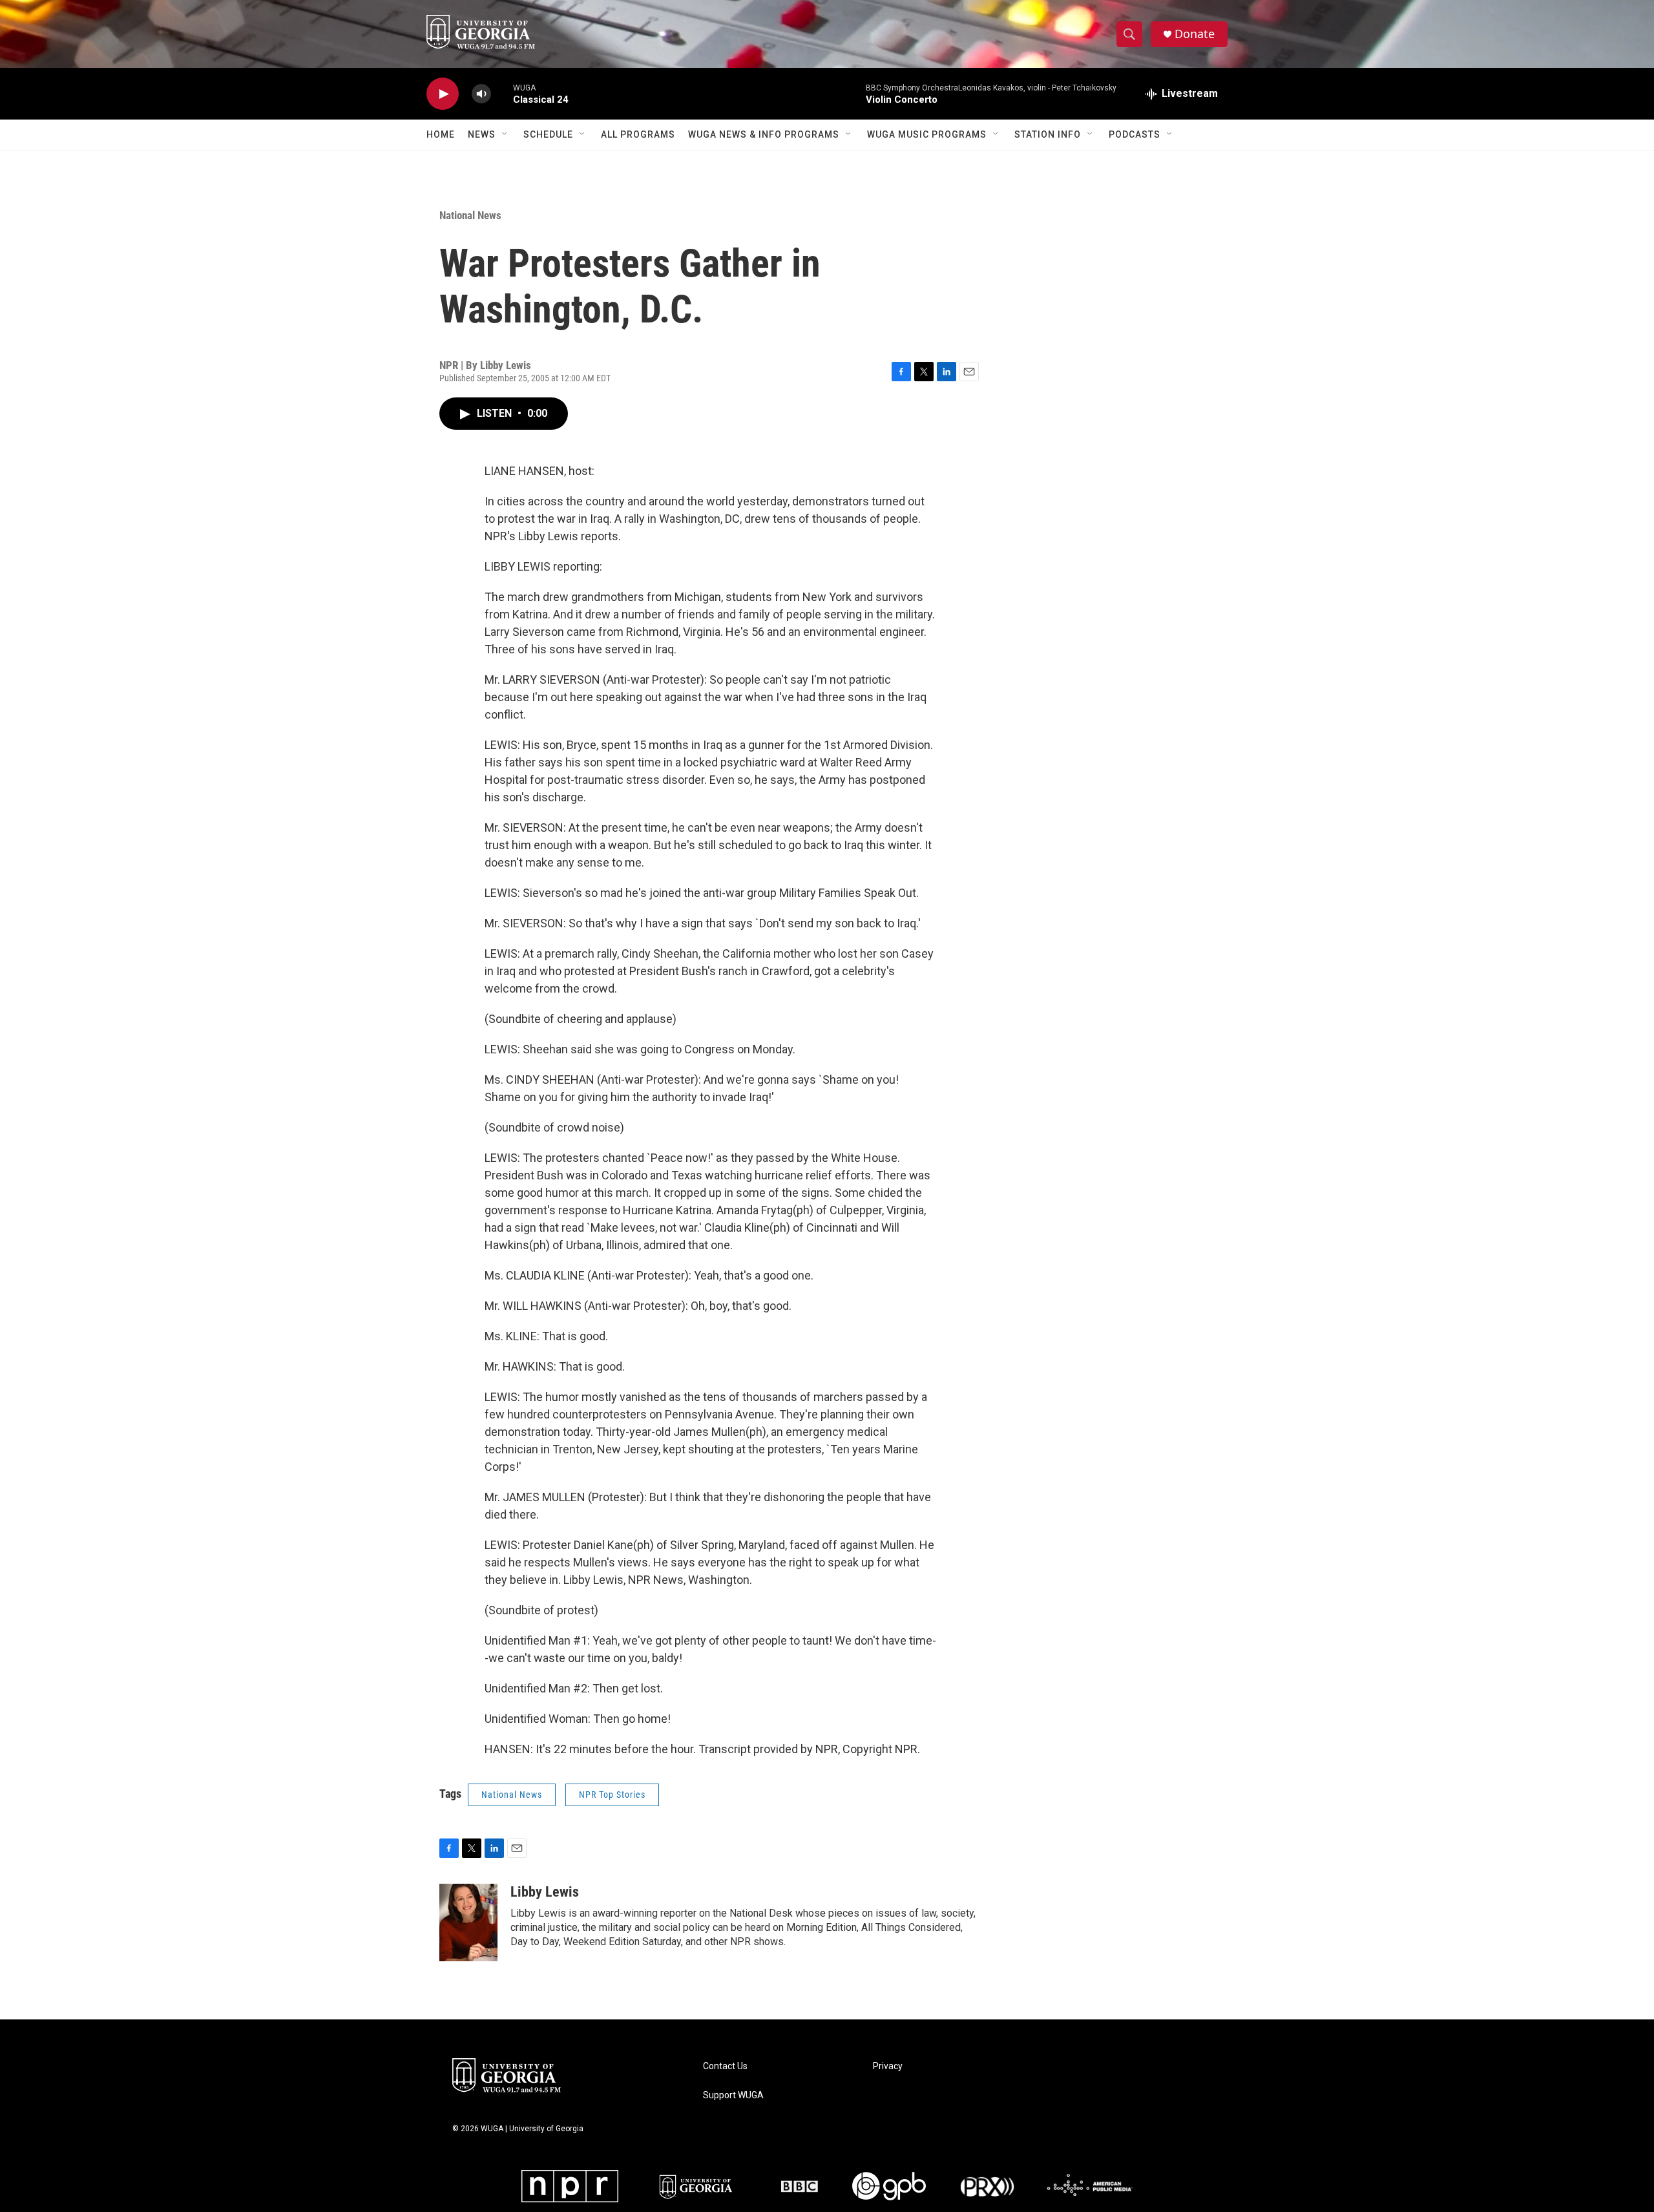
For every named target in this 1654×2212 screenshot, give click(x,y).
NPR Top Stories (612, 1795)
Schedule (548, 134)
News (482, 134)
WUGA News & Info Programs (764, 134)
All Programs (638, 134)
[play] (443, 94)
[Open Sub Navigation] (505, 134)
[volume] (481, 94)
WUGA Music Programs (927, 134)
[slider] (502, 93)
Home (441, 134)
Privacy (888, 2066)
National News (470, 215)
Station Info (1048, 134)
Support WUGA (733, 2095)
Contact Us (725, 2066)
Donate (1195, 34)
